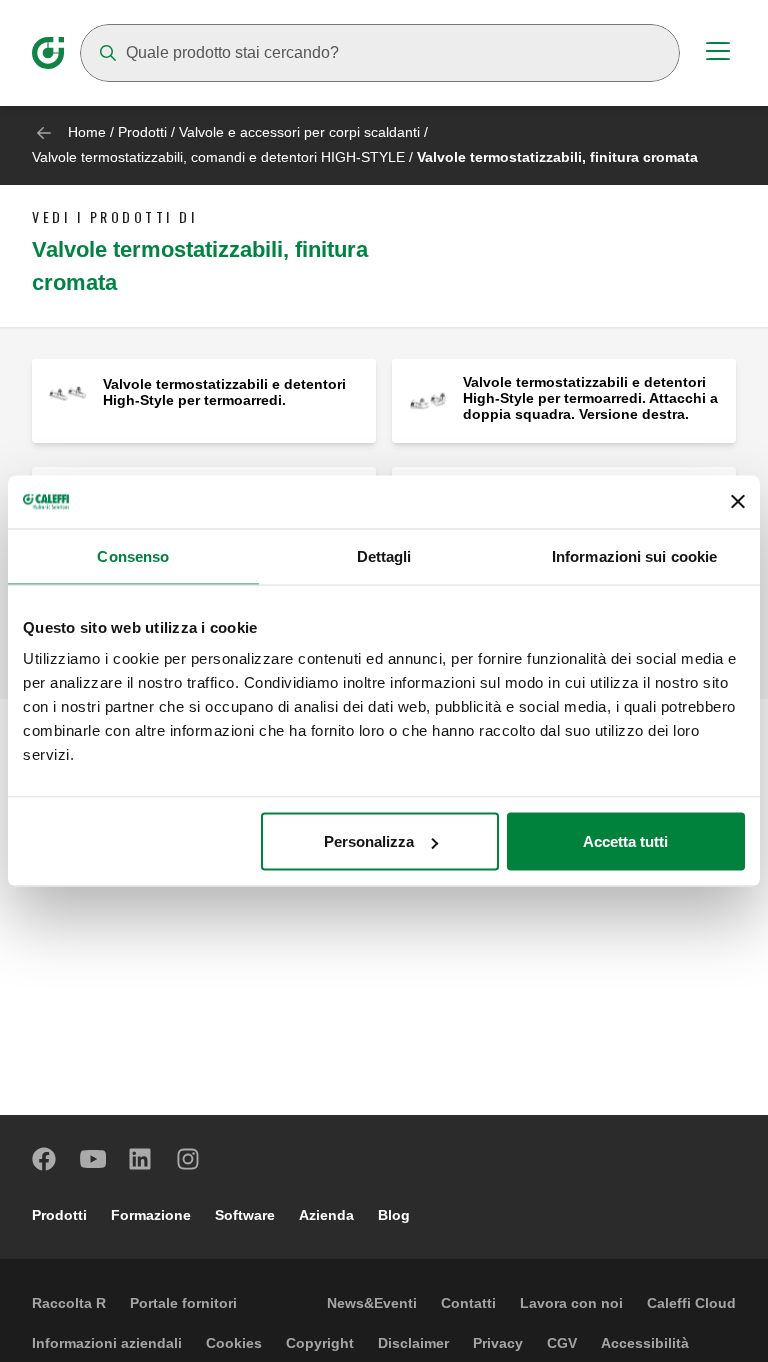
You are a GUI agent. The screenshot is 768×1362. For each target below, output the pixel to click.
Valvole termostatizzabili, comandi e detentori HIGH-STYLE (218, 157)
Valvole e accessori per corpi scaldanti (299, 132)
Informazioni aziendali (107, 1343)
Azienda (326, 1215)
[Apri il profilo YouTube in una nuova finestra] (93, 1159)
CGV (562, 1343)
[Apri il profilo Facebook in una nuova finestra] (45, 1159)
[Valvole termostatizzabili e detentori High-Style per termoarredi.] (67, 393)
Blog (394, 1215)
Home (87, 132)
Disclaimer (413, 1343)
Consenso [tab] (133, 555)
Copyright (320, 1343)
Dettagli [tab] (384, 555)
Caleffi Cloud (691, 1303)
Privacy (498, 1343)
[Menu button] (718, 54)
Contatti (468, 1303)
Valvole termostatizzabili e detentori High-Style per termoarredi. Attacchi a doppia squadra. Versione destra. (590, 398)
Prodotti (142, 132)
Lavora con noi (571, 1303)
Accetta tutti (625, 841)
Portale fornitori (183, 1303)
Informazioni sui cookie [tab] (634, 555)
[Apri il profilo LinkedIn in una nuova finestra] (141, 1159)
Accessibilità (645, 1343)
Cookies (234, 1343)
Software (245, 1215)
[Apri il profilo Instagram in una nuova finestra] (189, 1159)
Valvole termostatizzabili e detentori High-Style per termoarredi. (224, 392)
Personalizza (369, 841)
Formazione (151, 1215)
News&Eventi (372, 1303)
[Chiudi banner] (738, 502)
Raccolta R (69, 1303)
